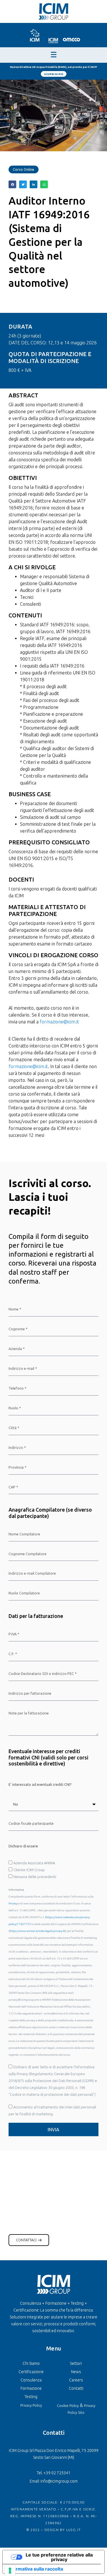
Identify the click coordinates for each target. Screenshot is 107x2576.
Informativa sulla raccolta (35, 2569)
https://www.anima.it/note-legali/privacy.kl (37, 1931)
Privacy (13, 1903)
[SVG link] (34, 35)
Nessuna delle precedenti (35, 1877)
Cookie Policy (68, 2406)
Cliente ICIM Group (29, 1870)
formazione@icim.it (59, 1022)
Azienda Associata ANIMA (34, 1863)
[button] (12, 184)
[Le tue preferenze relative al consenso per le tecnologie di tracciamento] (10, 2571)
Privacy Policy (31, 2405)
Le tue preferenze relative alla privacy (59, 2557)
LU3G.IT (73, 2530)
